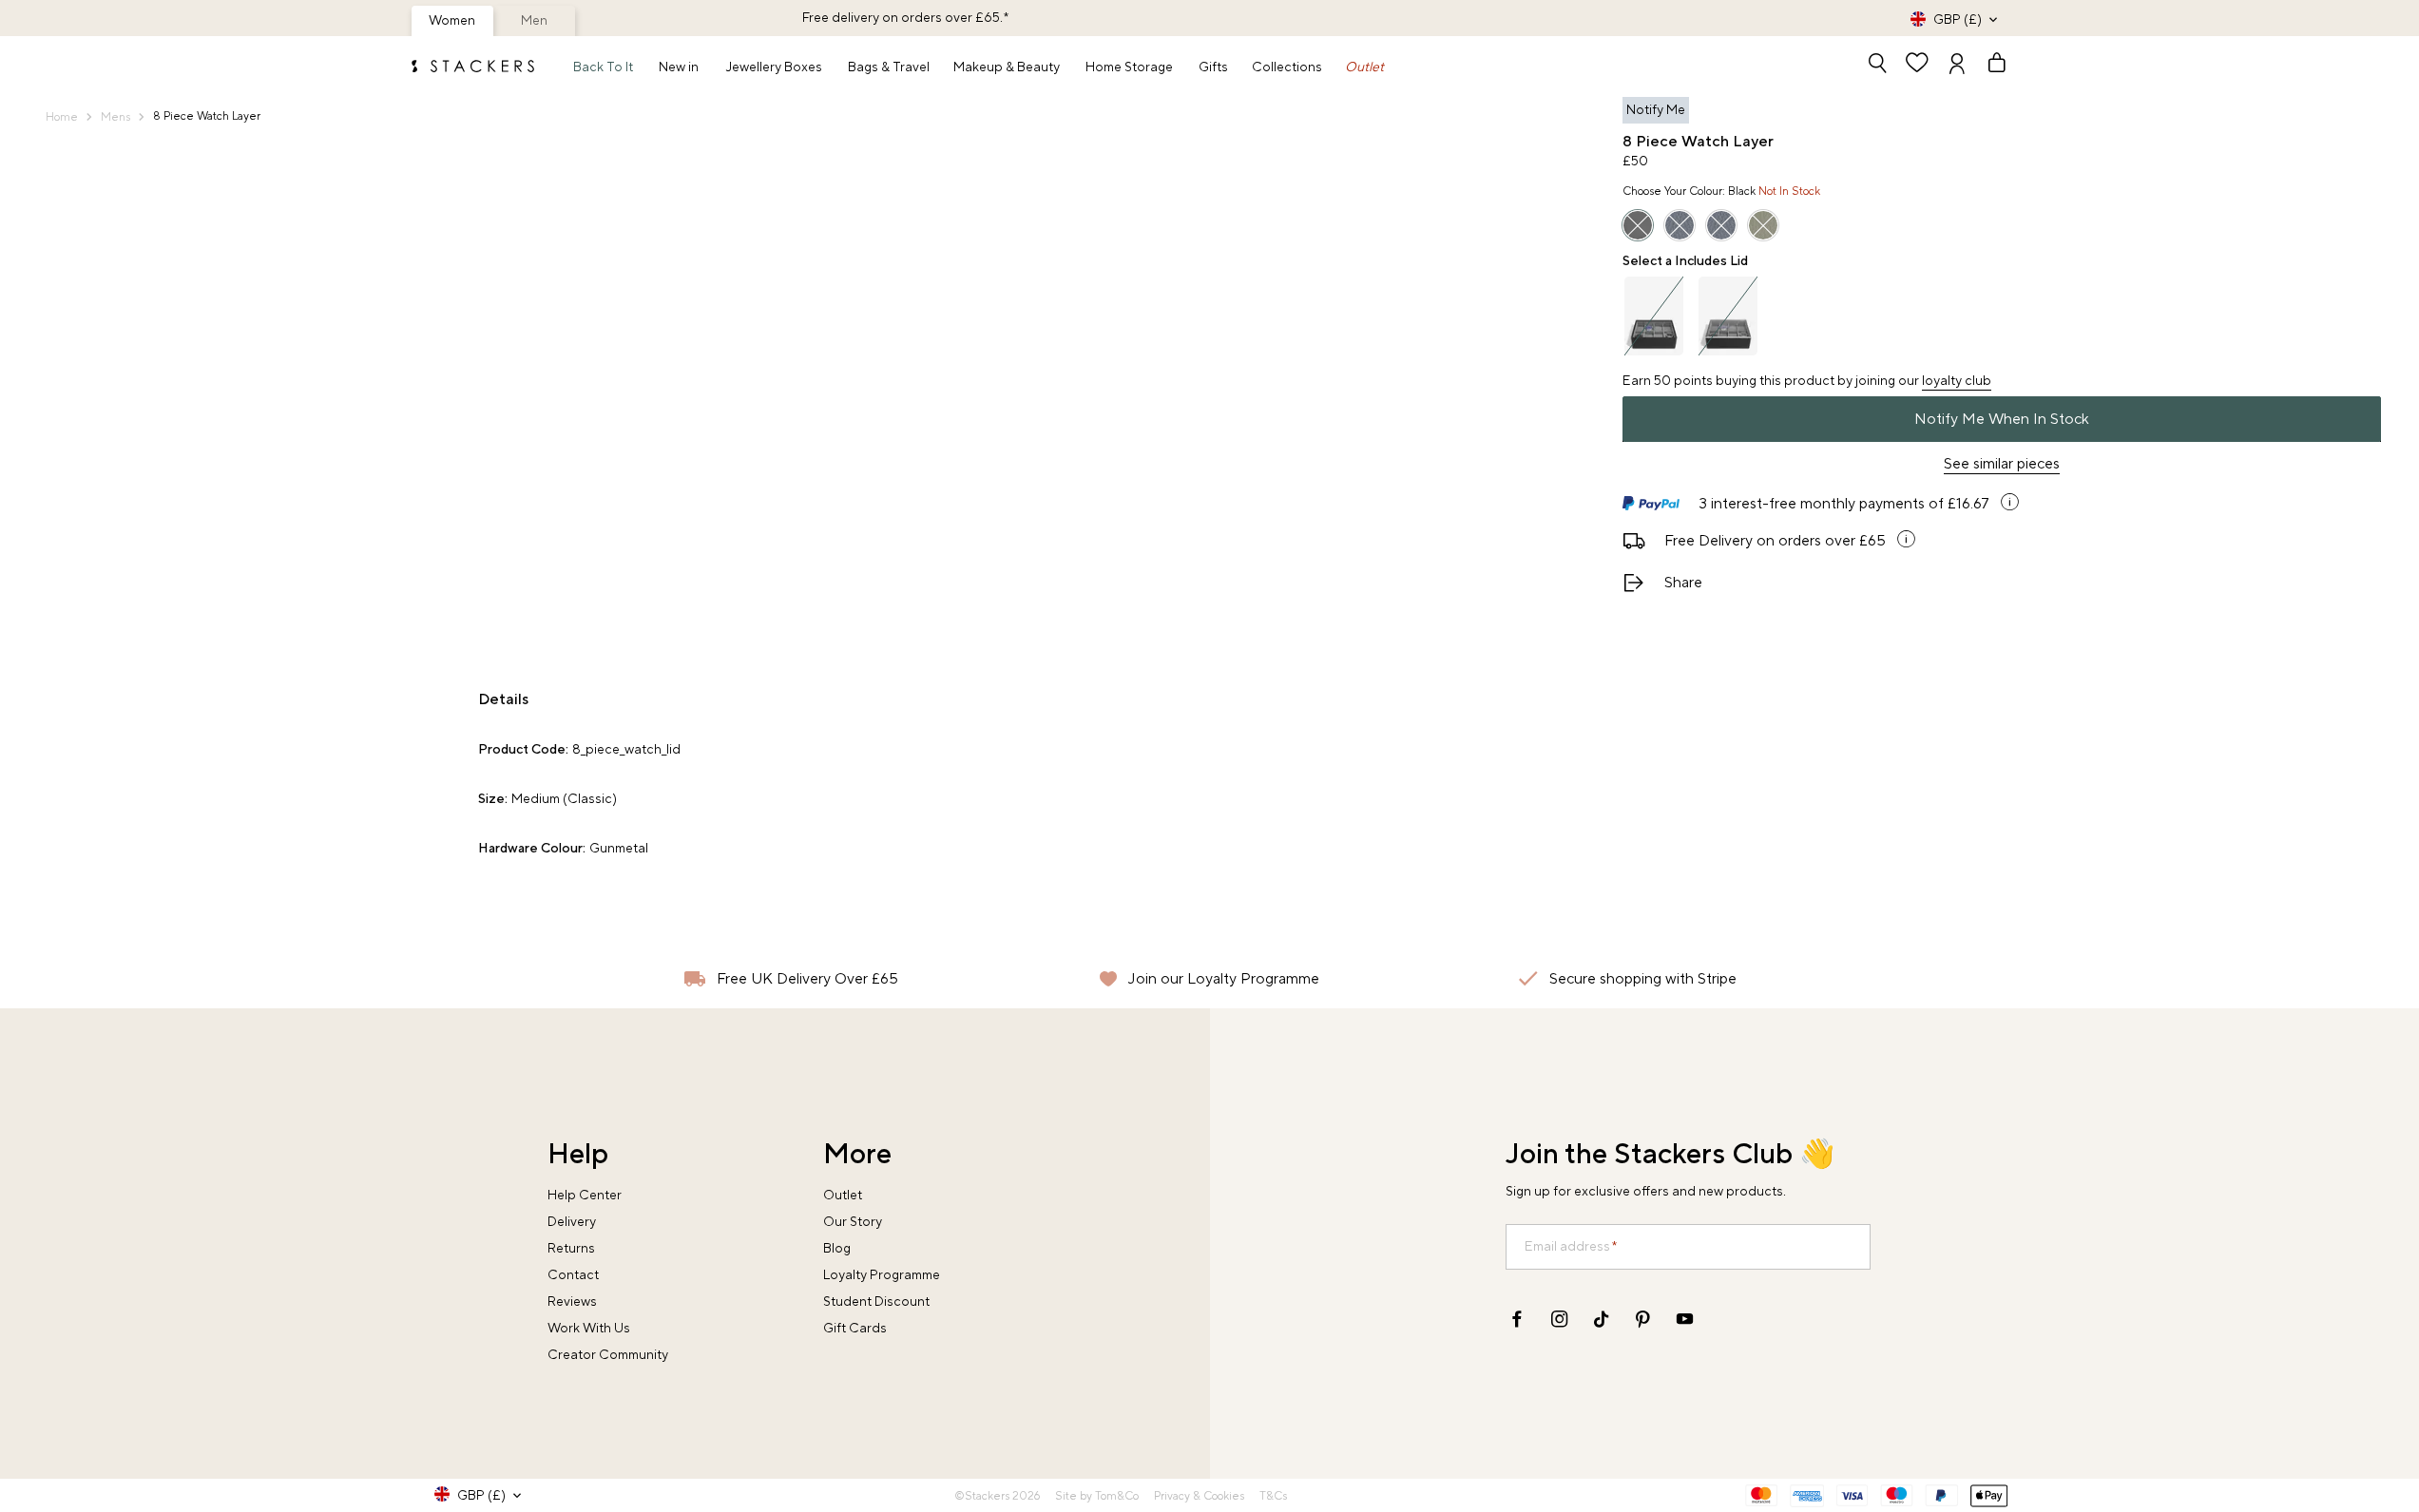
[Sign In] (1957, 65)
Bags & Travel (889, 67)
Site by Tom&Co (1097, 1496)
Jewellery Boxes (774, 67)
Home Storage (1129, 67)
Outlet (1364, 67)
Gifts (1213, 67)
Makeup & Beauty (1007, 67)
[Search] (1877, 65)
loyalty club (1957, 381)
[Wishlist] (1917, 65)
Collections (1287, 67)
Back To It (603, 67)
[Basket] (1988, 65)
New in (679, 67)
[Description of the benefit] (2009, 502)
